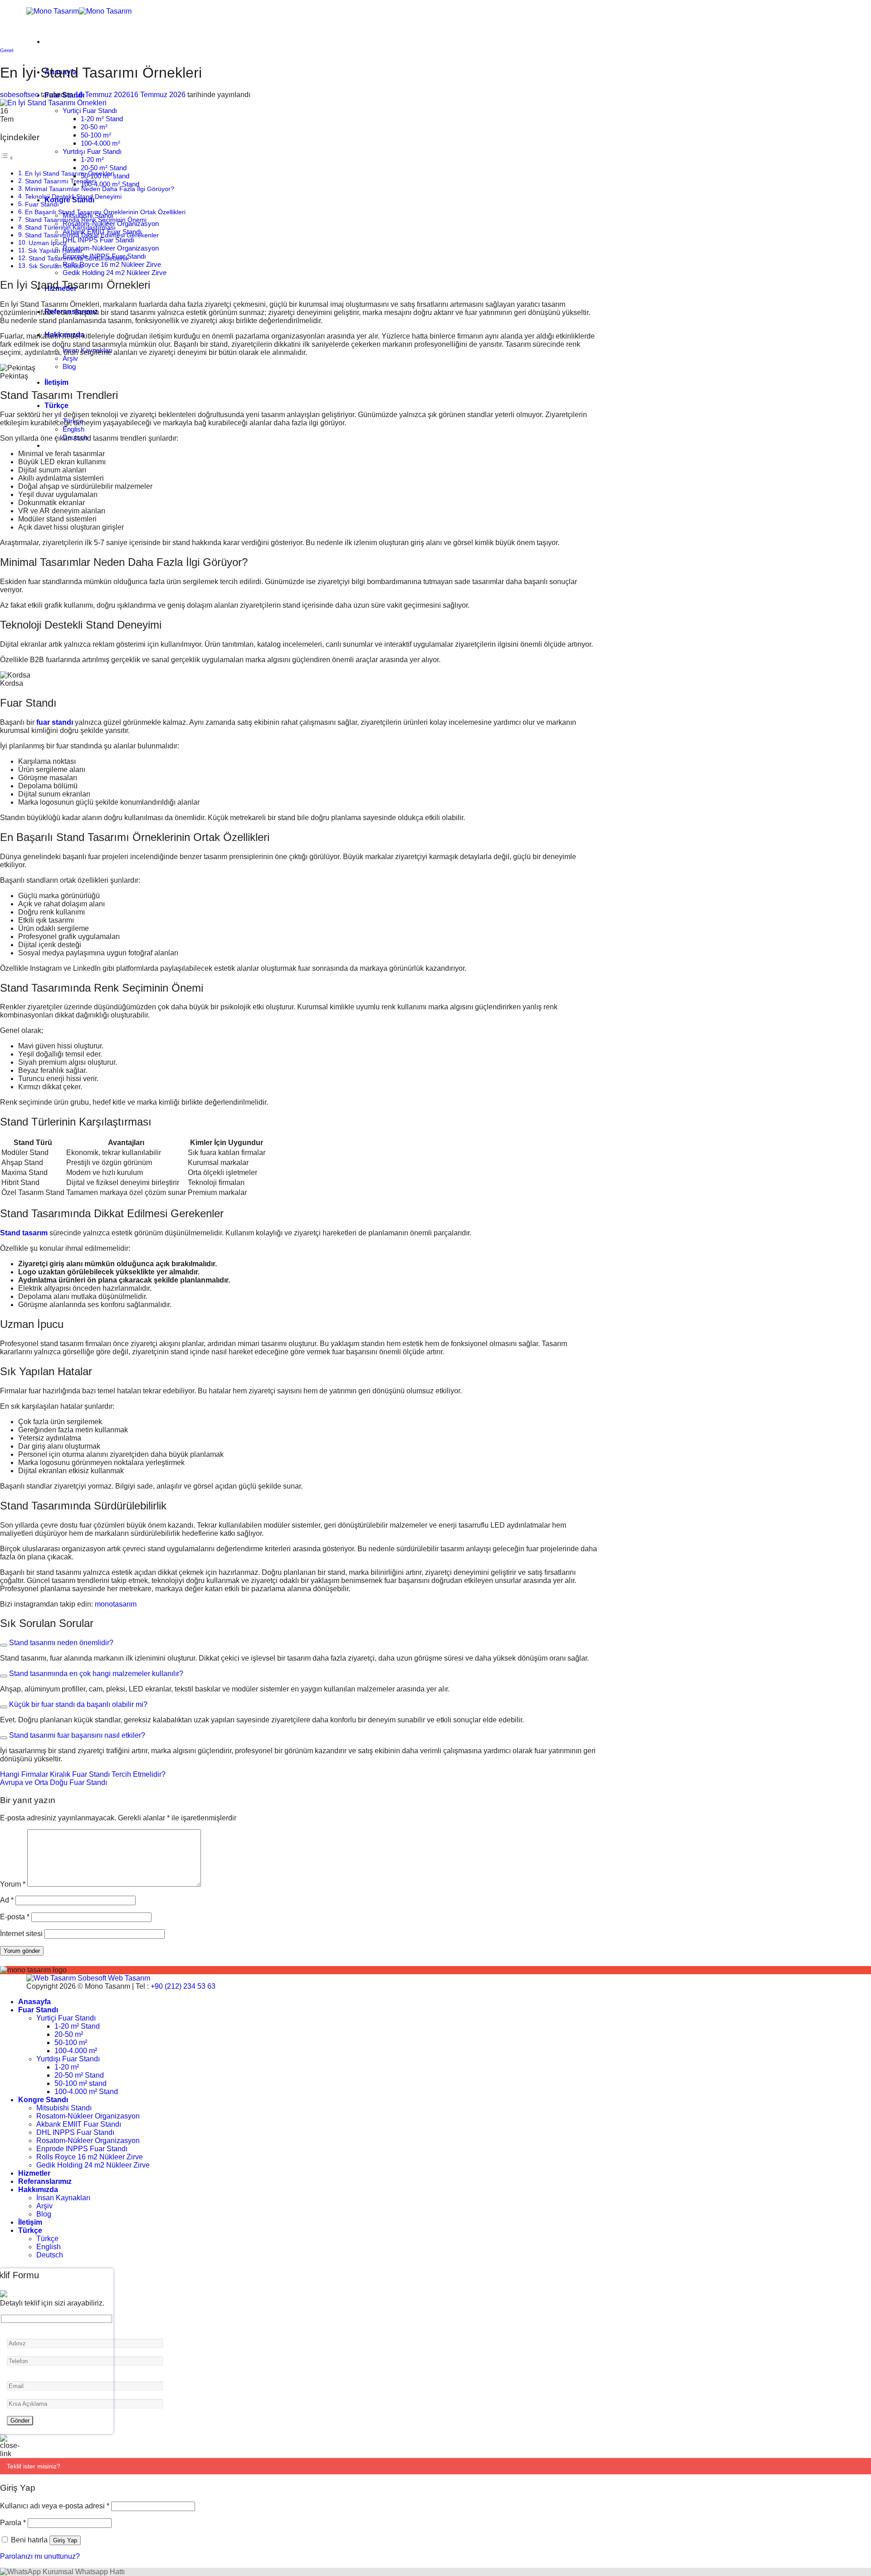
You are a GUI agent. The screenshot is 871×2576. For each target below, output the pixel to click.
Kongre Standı (43, 2100)
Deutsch (50, 2255)
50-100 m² (96, 135)
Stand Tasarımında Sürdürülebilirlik (79, 258)
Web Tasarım (129, 1978)
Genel (7, 50)
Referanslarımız (45, 2181)
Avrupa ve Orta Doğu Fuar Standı (54, 1782)
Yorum (13, 1884)
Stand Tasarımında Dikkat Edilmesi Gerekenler (92, 235)
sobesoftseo (20, 95)
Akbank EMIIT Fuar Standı (79, 2124)
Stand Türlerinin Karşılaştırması (70, 227)
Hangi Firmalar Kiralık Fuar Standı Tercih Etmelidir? (83, 1774)
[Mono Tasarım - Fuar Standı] (79, 11)
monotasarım (116, 1604)
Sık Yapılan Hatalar (56, 251)
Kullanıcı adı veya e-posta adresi (55, 2506)
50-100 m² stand (81, 2083)
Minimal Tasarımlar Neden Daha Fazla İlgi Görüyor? (100, 189)
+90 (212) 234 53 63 (183, 1986)
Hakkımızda (38, 2190)
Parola (13, 2523)
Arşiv (70, 358)
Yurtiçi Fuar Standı (90, 111)
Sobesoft (91, 1978)
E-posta (15, 1917)
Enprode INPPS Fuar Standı (82, 2149)
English (73, 429)
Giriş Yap (65, 2540)
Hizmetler (34, 2173)
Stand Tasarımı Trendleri (60, 181)
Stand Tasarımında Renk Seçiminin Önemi (86, 220)
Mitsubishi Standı (64, 2108)
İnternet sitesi (21, 1934)
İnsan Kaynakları (63, 2198)
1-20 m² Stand (102, 119)
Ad (7, 1900)
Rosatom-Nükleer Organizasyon (111, 248)
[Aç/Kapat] (4, 1645)
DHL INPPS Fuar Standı (98, 240)
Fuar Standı (42, 204)
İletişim (56, 382)
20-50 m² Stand (104, 168)
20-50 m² (94, 127)
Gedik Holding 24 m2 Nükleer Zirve (115, 273)
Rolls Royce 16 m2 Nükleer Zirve (112, 264)
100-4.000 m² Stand (110, 184)
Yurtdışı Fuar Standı (92, 151)
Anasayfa (34, 2002)
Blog (69, 366)
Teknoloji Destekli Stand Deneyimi (73, 197)
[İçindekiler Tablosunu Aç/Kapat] (7, 158)
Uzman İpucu (48, 243)
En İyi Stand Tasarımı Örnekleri (70, 173)
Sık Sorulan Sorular (56, 266)
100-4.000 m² (100, 143)
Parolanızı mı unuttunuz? (40, 2556)
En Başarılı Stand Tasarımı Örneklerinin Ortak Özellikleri (105, 212)
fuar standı (55, 722)
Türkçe (56, 406)
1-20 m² (92, 160)
